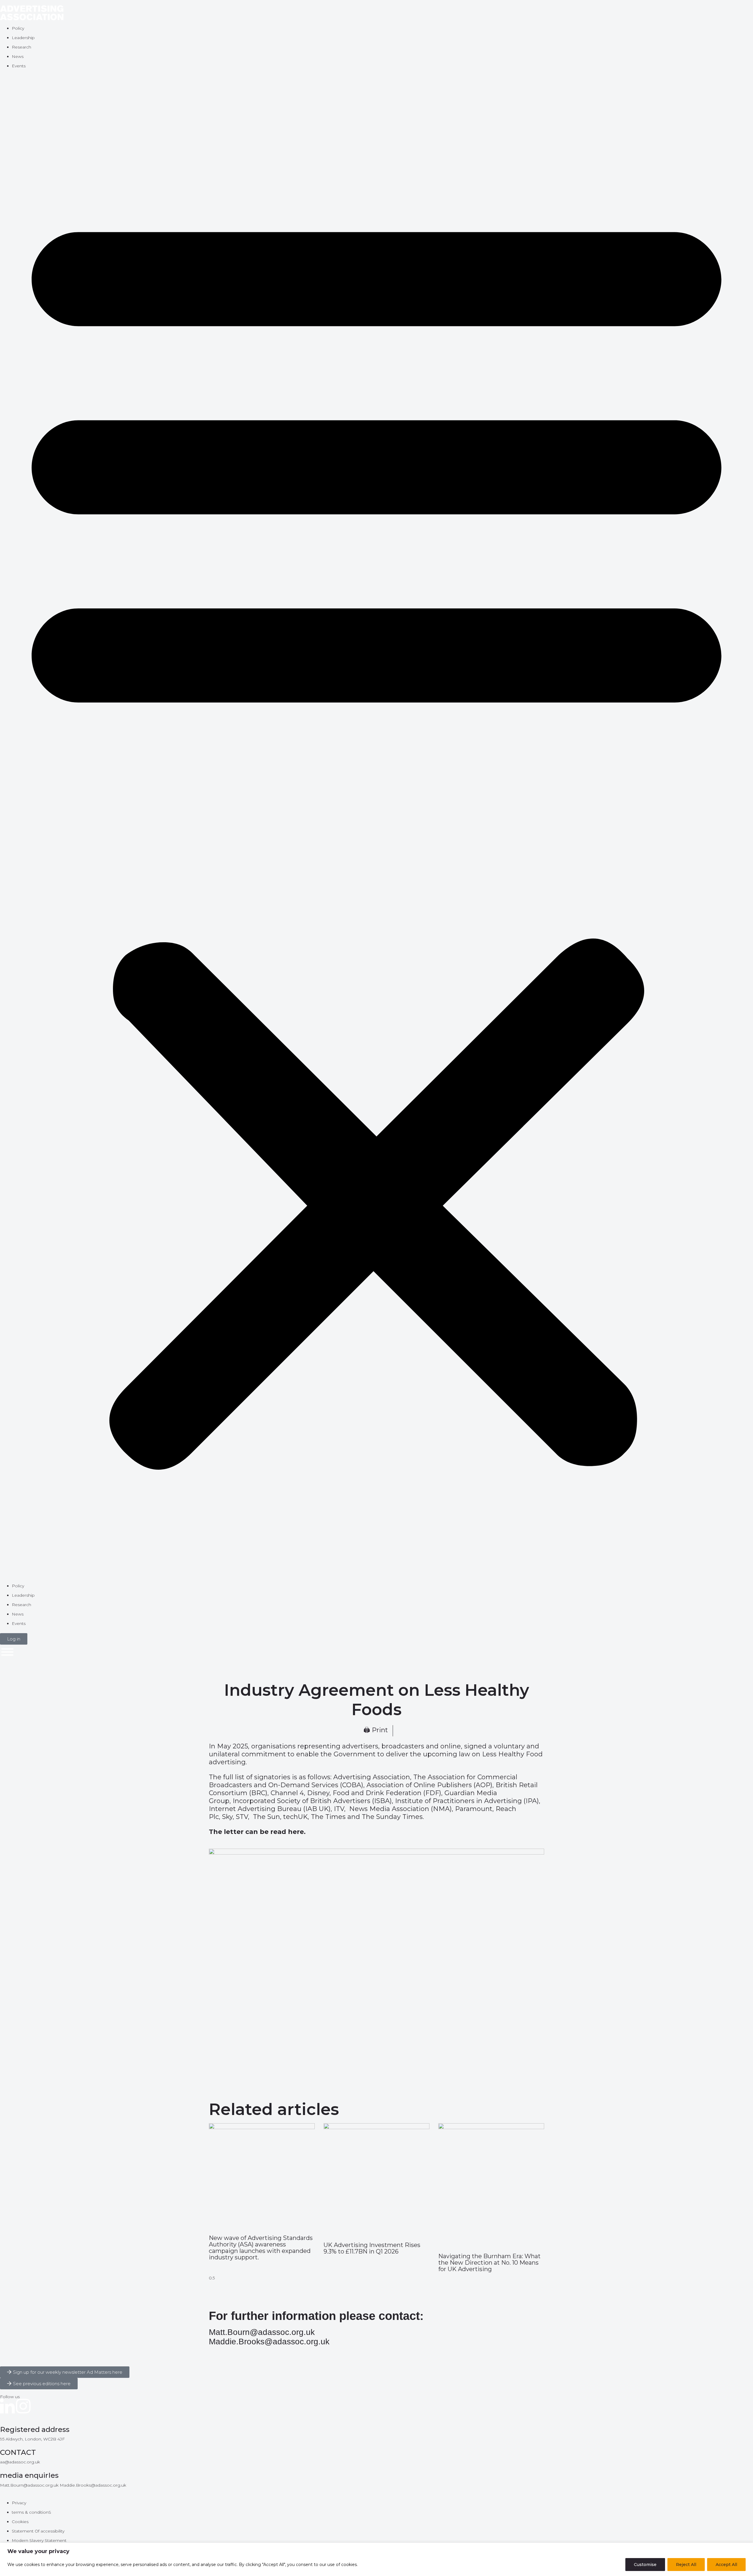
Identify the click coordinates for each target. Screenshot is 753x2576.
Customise (645, 2565)
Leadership (23, 38)
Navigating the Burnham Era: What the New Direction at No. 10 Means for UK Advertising (489, 2263)
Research (21, 47)
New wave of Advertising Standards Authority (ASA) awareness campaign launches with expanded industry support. (261, 2248)
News (18, 56)
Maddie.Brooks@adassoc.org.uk (269, 2342)
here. (297, 1832)
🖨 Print (376, 1730)
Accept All (726, 2565)
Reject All (686, 2565)
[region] (376, 2559)
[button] (376, 829)
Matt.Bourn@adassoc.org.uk (262, 2332)
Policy (18, 28)
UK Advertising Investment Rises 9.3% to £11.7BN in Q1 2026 (372, 2248)
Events (19, 66)
